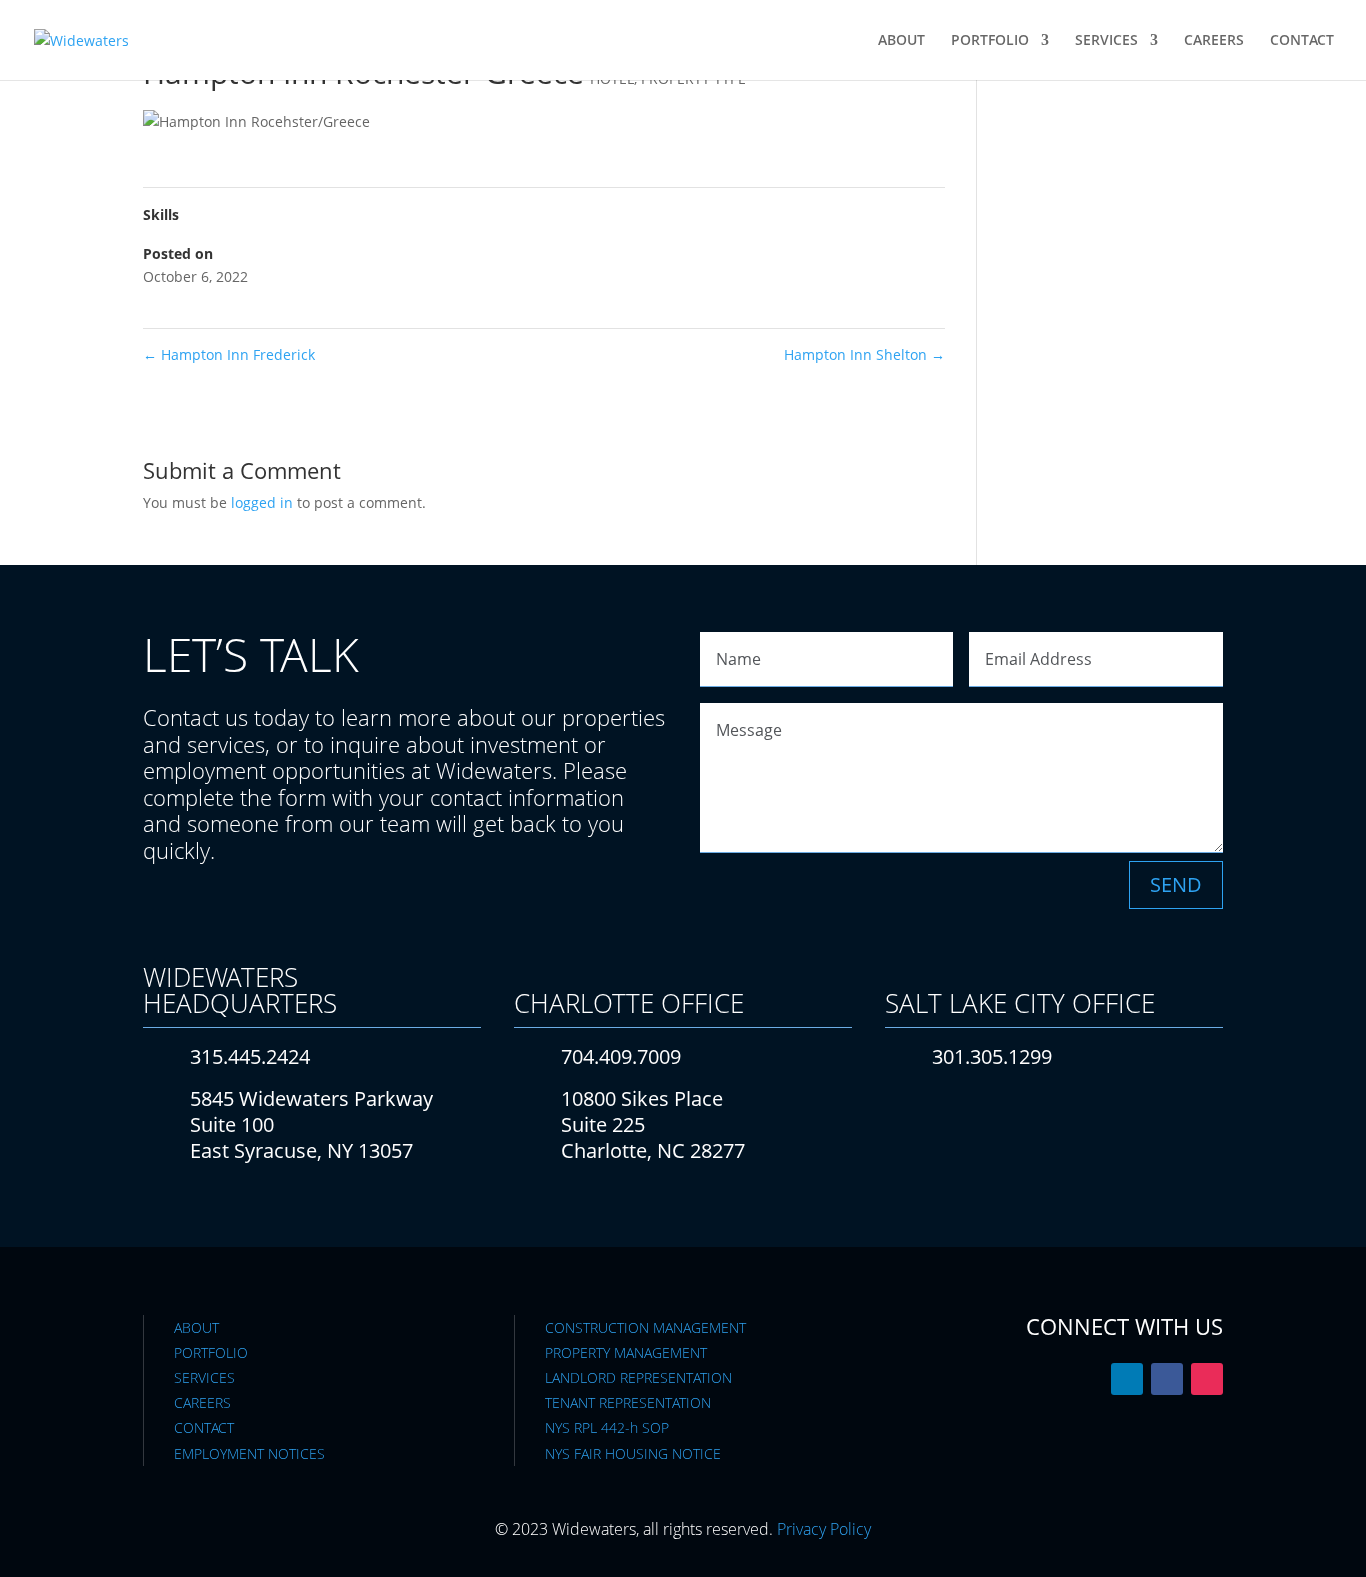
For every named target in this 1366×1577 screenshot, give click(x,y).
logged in (262, 502)
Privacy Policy (824, 1529)
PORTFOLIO (990, 41)
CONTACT (1302, 41)
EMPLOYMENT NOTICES (249, 1453)
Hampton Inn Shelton (864, 354)
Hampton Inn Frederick (229, 354)
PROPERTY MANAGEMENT (626, 1352)
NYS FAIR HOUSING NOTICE (633, 1453)
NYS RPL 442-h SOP (607, 1427)
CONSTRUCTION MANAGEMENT (645, 1327)
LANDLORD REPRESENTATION (638, 1377)
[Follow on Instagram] (1207, 1379)
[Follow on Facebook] (1167, 1379)
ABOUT (901, 41)
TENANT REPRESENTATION (628, 1402)
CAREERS (1214, 41)
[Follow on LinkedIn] (1127, 1379)
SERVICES (1106, 41)
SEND (1176, 884)
